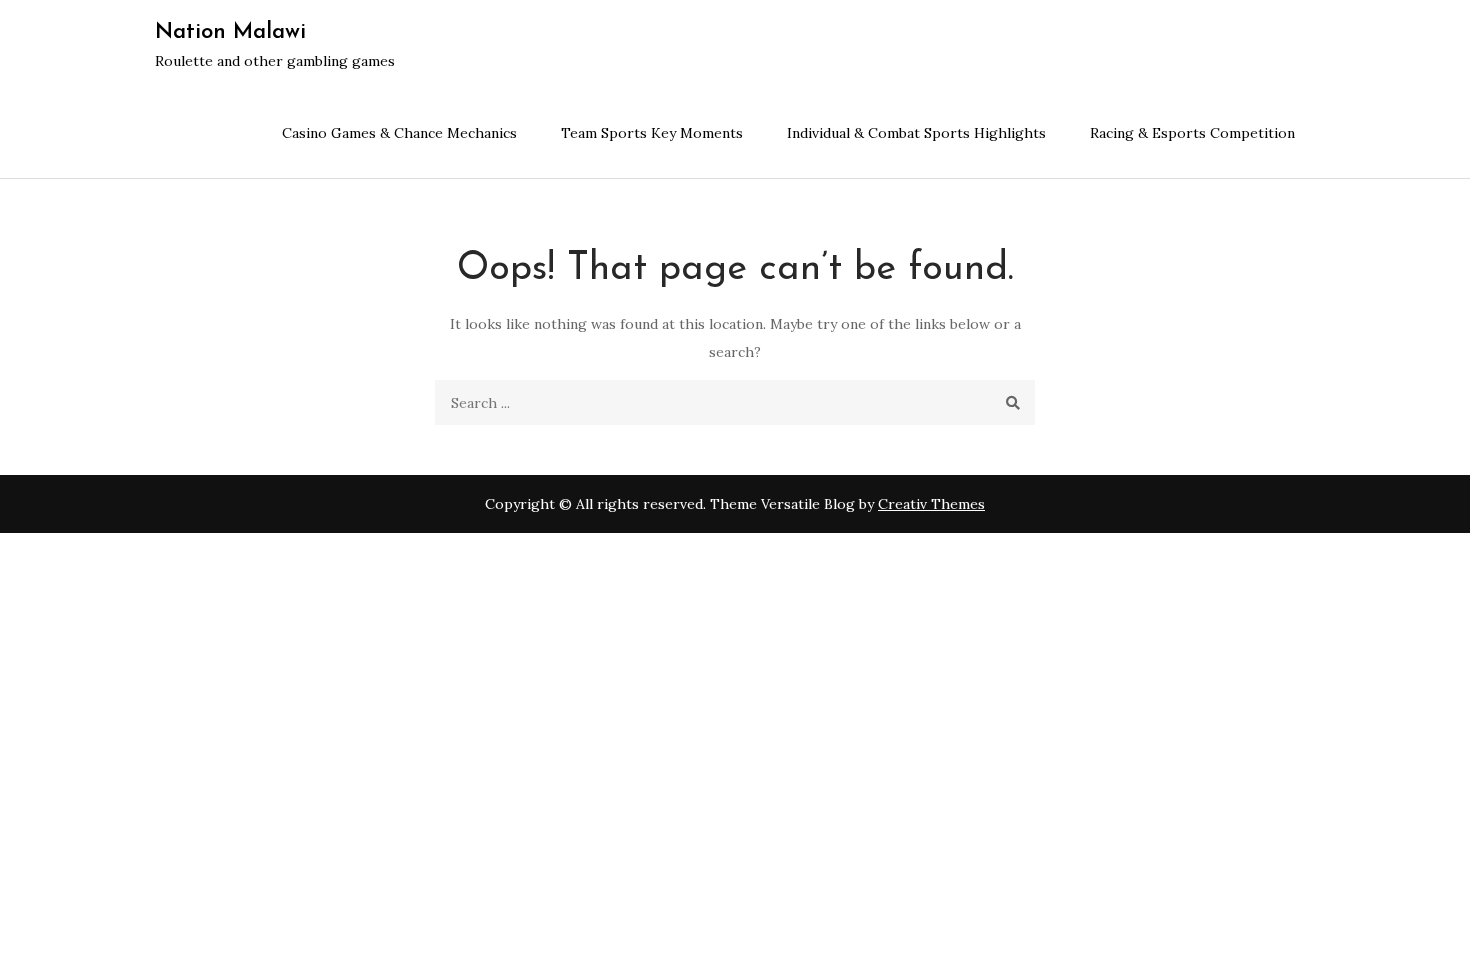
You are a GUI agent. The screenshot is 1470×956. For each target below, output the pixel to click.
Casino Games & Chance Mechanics (399, 133)
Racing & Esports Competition (1192, 133)
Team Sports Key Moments (652, 133)
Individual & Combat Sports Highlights (916, 133)
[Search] (1012, 402)
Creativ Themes (931, 504)
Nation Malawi (230, 32)
